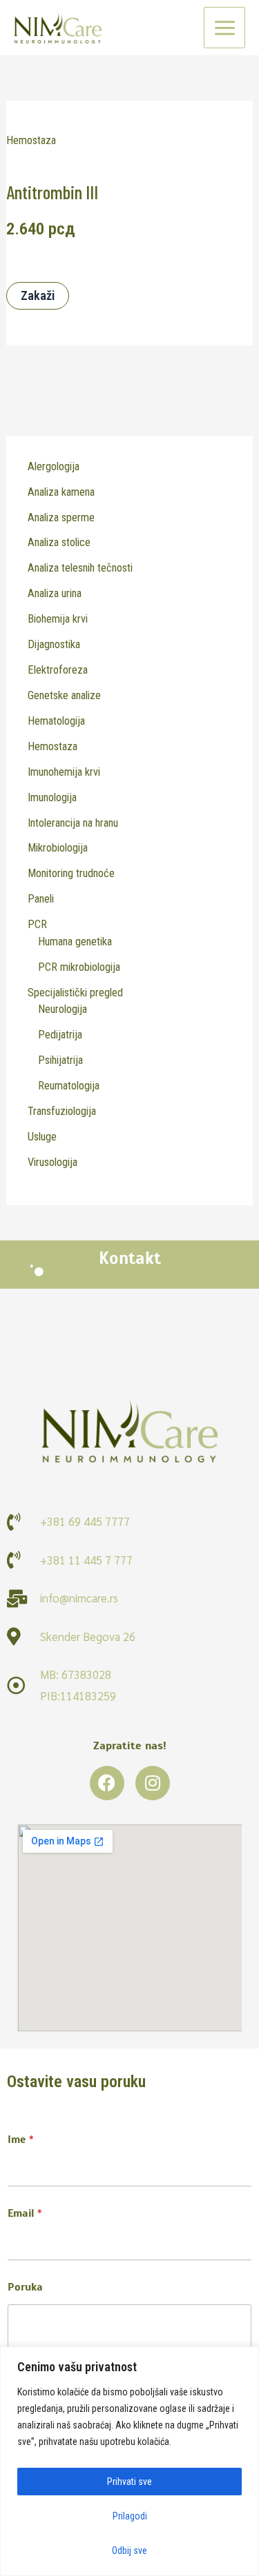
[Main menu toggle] (224, 28)
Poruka (25, 2287)
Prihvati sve (129, 2482)
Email (25, 2214)
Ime (21, 2140)
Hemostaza (31, 140)
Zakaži (38, 295)
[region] (129, 2461)
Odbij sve (129, 2550)
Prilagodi (130, 2516)
